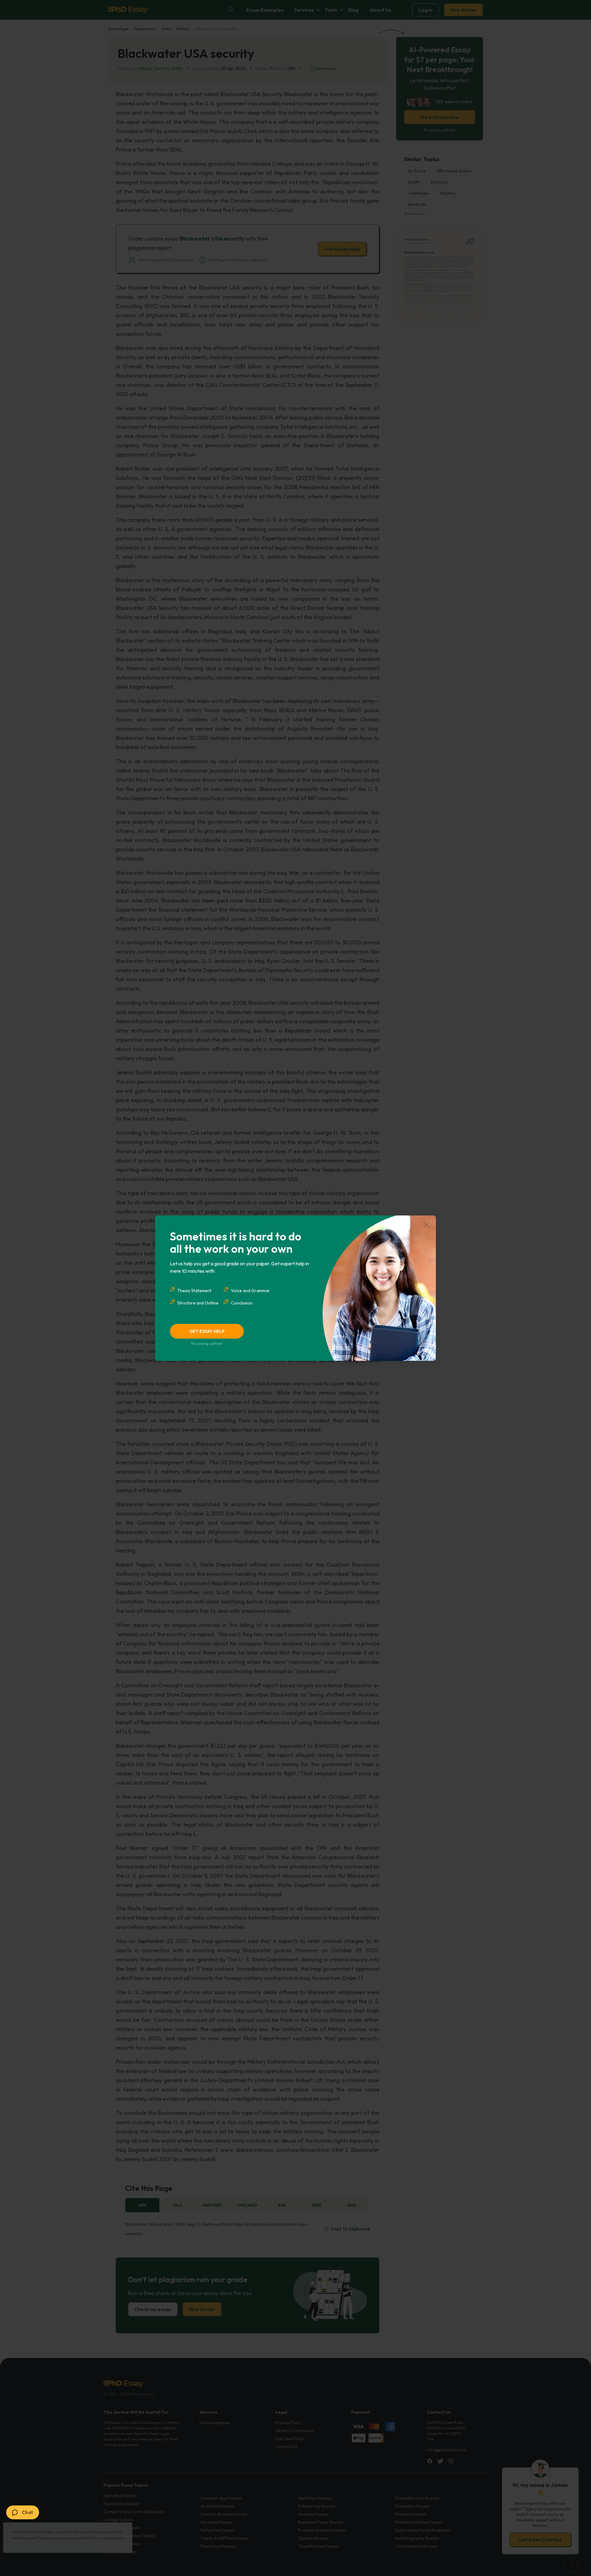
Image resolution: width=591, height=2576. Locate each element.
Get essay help (207, 1331)
